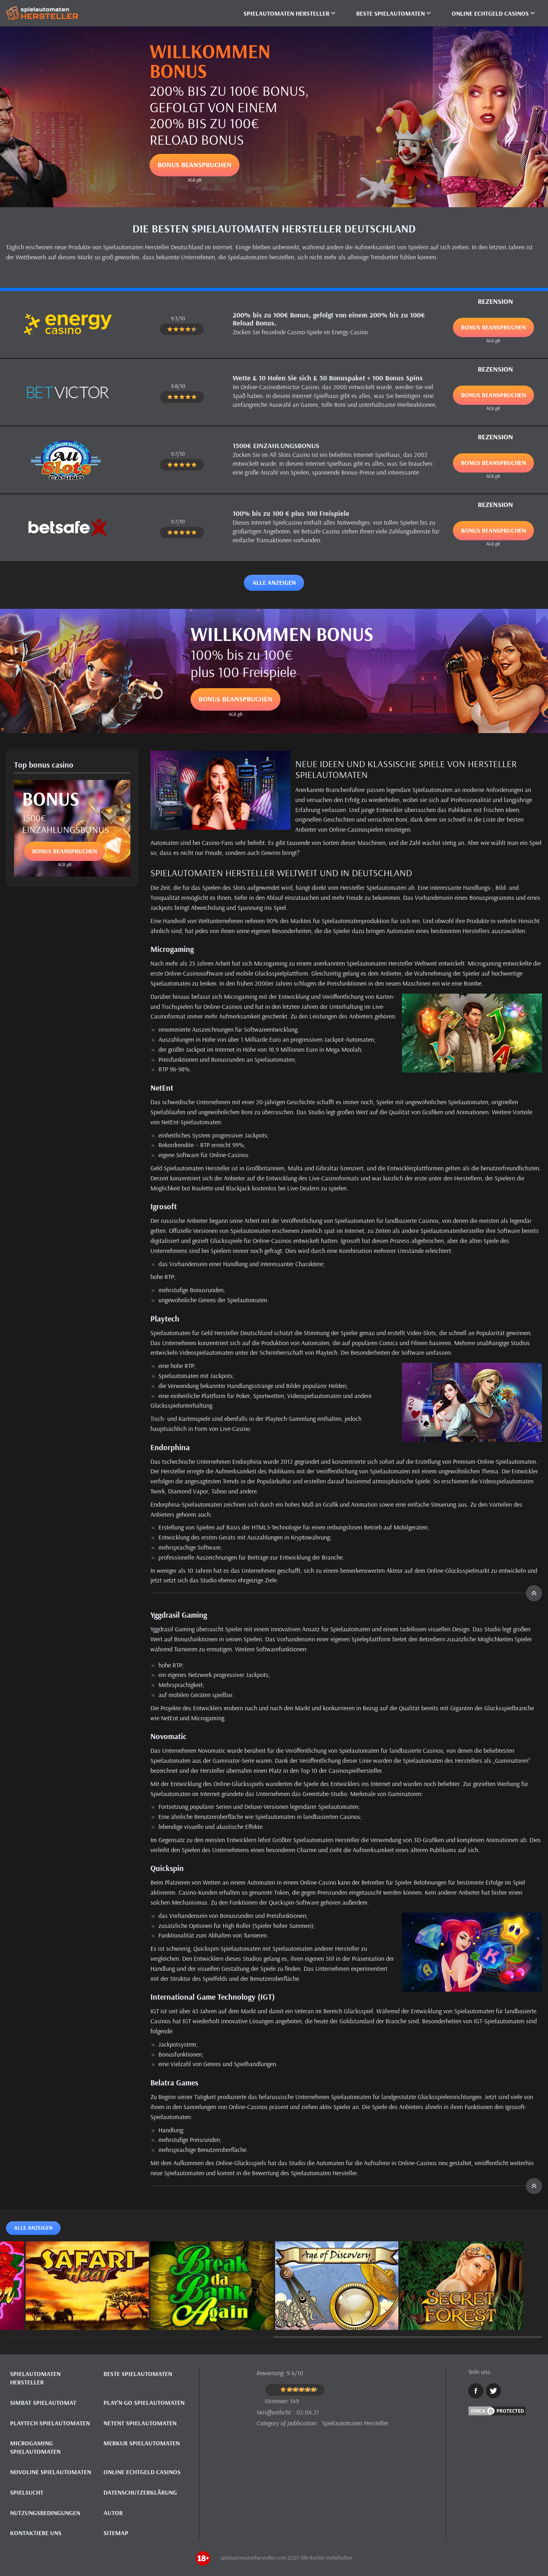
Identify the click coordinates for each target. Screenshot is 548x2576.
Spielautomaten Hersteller (35, 2378)
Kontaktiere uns (36, 2533)
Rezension (495, 301)
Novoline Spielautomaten (51, 2472)
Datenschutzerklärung (140, 2492)
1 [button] (140, 2337)
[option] (87, 2286)
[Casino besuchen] (68, 324)
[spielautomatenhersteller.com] (46, 13)
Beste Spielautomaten (138, 2374)
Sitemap (116, 2533)
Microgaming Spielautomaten (35, 2447)
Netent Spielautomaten (140, 2423)
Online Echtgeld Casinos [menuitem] (490, 13)
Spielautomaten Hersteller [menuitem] (286, 13)
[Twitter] (493, 2391)
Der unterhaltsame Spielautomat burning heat (87, 2311)
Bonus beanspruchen (195, 165)
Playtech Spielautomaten (50, 2423)
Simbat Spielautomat (43, 2402)
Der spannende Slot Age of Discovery (337, 2311)
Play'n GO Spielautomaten (144, 2402)
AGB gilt (195, 180)
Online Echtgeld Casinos (142, 2472)
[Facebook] (476, 2391)
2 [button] (408, 2337)
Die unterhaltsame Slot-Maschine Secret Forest (462, 2311)
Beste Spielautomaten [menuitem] (391, 13)
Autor (113, 2513)
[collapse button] (346, 1593)
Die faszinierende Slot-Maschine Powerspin (212, 2311)
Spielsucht (27, 2492)
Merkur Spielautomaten (142, 2443)
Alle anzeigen (274, 582)
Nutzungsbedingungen (45, 2513)
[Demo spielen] (87, 2279)
